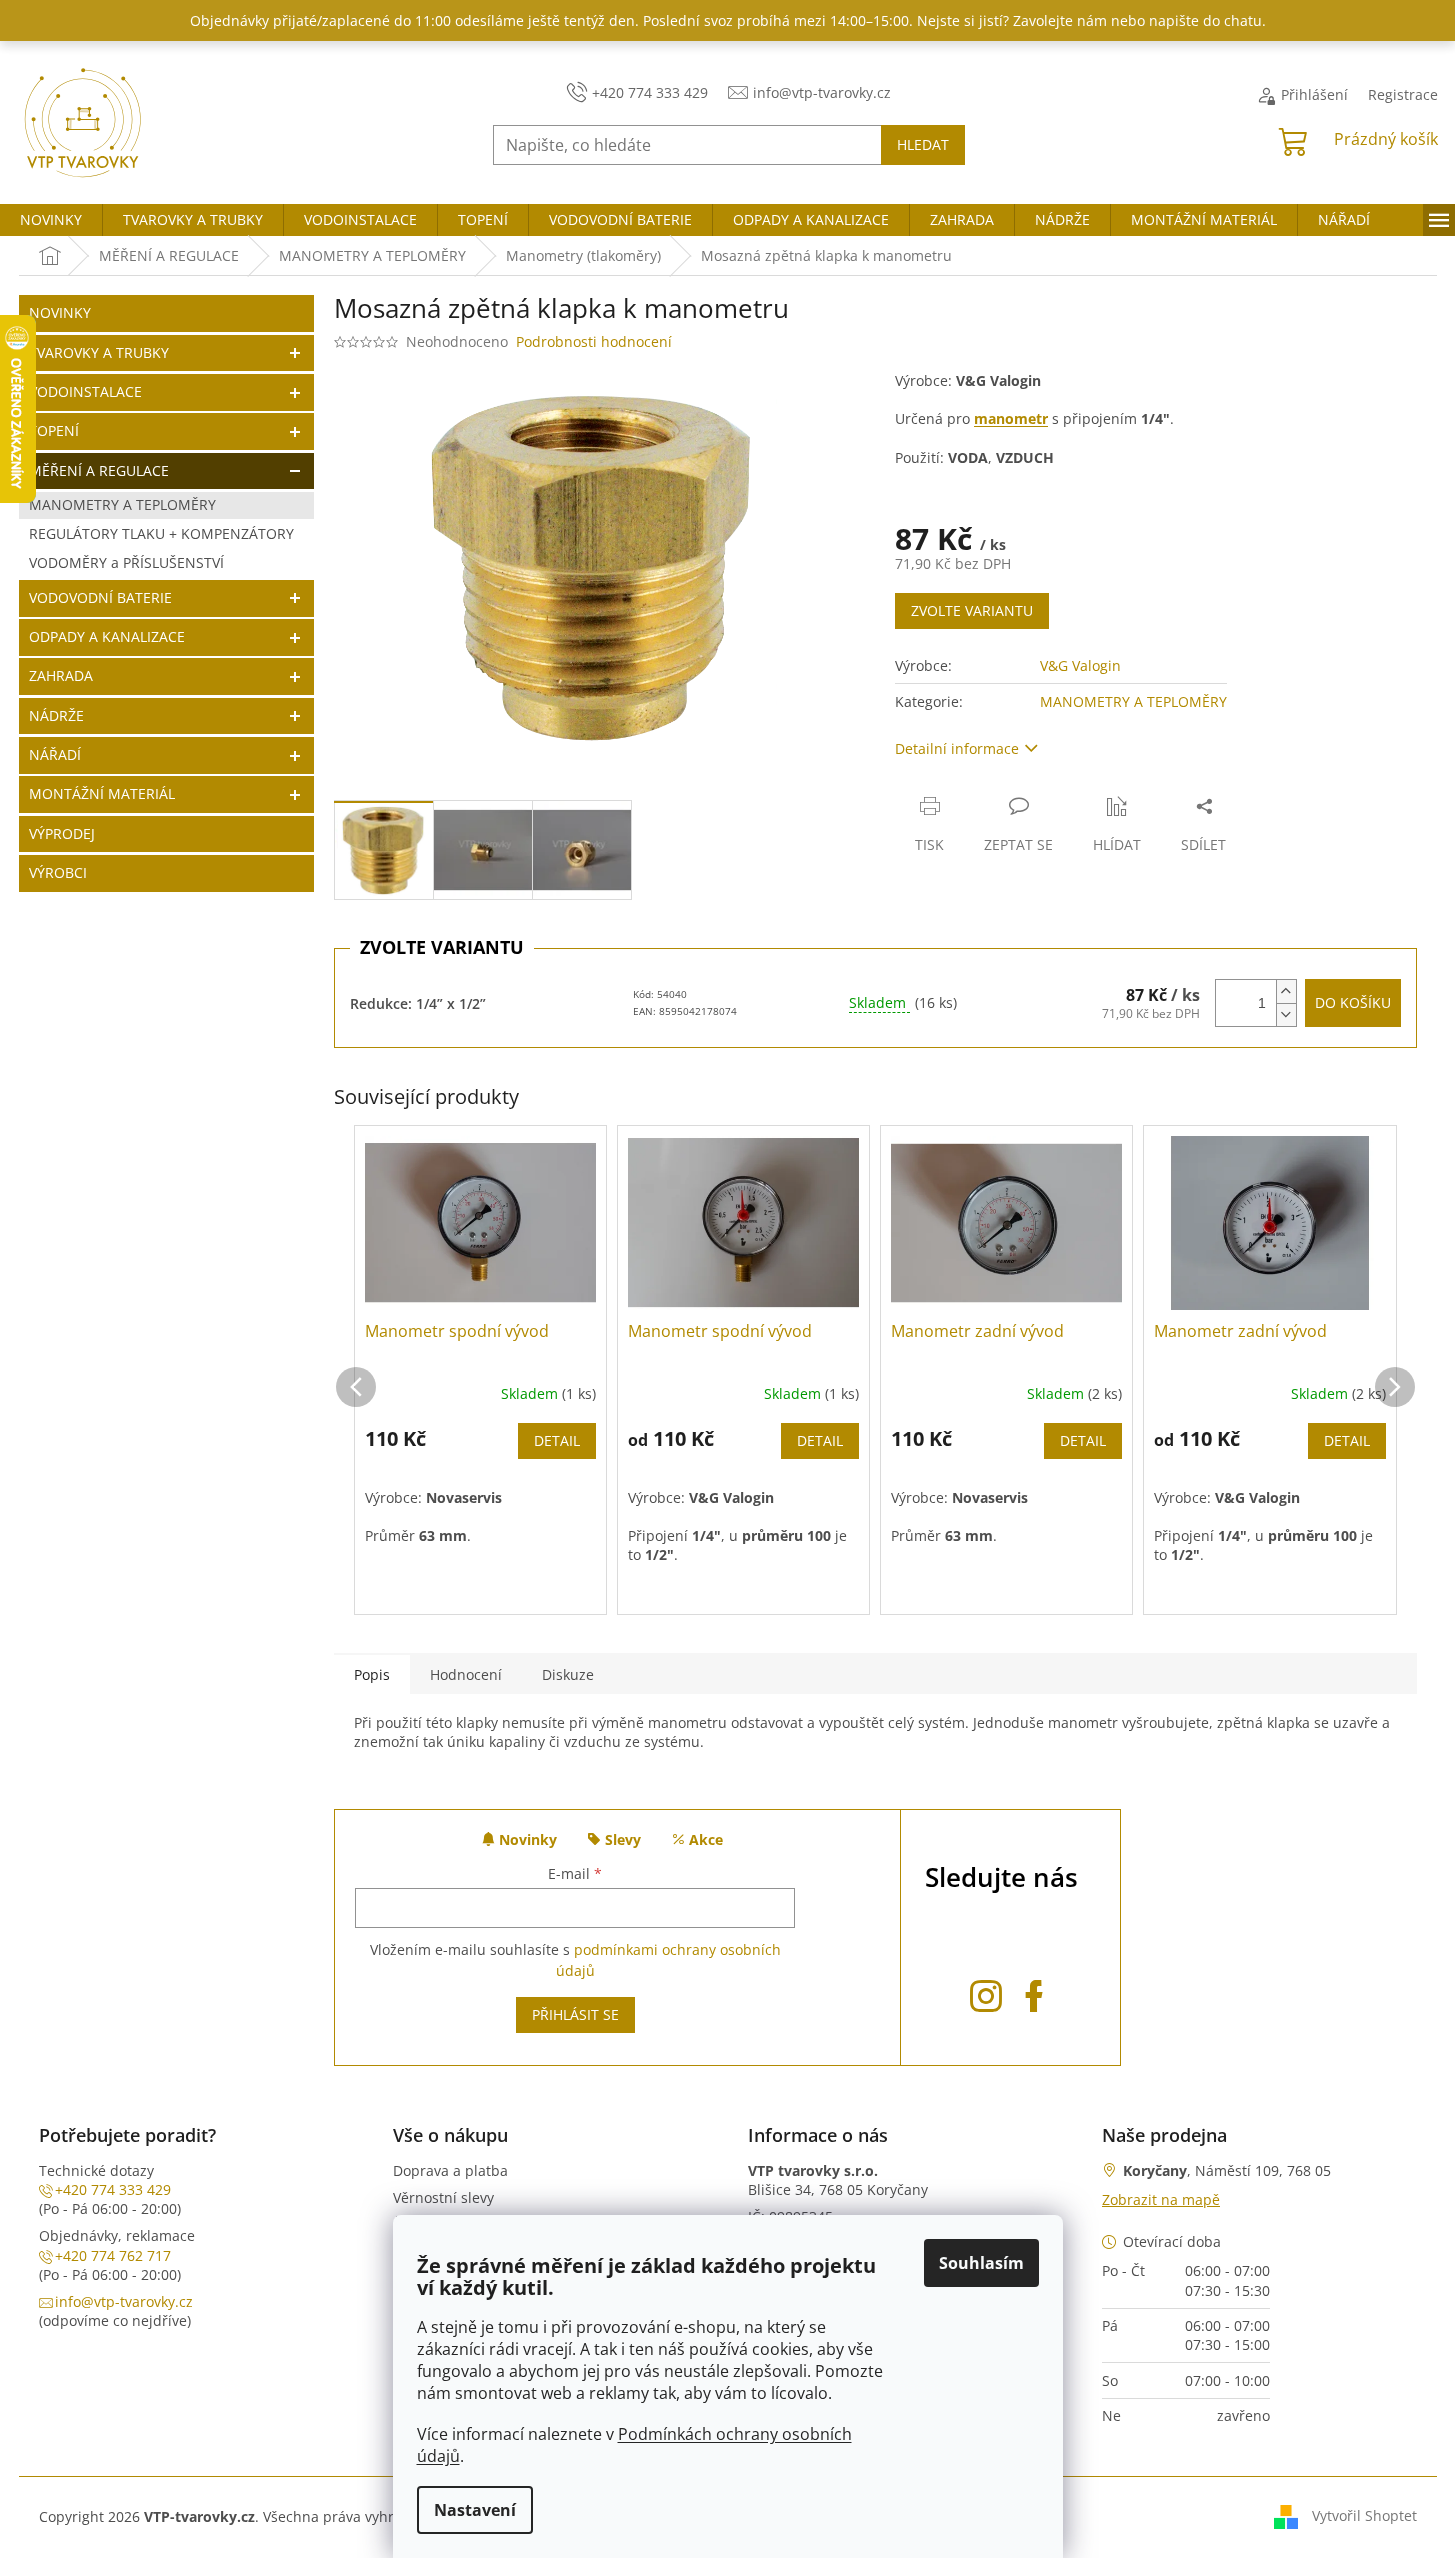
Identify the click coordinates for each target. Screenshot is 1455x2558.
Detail (557, 1440)
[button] (356, 1367)
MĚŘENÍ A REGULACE (99, 470)
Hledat (923, 144)
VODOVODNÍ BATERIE (100, 597)
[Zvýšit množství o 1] (1286, 991)
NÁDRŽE (56, 715)
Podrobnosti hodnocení (594, 341)
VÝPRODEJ (62, 833)
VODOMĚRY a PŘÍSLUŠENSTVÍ (126, 562)
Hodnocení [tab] (466, 1674)
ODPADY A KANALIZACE (107, 636)
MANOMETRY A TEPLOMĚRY (122, 504)
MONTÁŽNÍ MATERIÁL (102, 793)
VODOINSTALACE (85, 391)
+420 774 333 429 (113, 2189)
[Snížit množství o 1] (1286, 1014)
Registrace (1403, 94)
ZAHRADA (61, 675)
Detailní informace (957, 748)
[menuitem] (51, 220)
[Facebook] (1034, 1992)
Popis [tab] (372, 1674)
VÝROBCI (58, 872)
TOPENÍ (54, 430)
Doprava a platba (450, 2170)
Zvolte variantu (972, 610)
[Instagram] (986, 1992)
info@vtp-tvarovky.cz (124, 2301)
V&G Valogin (1080, 665)
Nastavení (475, 2510)
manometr (1011, 418)
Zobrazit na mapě (1161, 2199)
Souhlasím (981, 2263)
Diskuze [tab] (568, 1674)
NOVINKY (60, 312)
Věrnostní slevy (443, 2197)
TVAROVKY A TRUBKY (99, 352)
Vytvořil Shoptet (1364, 2515)
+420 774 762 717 (113, 2255)
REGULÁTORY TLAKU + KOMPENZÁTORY (161, 533)
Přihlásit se (575, 2014)
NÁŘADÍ (55, 754)
